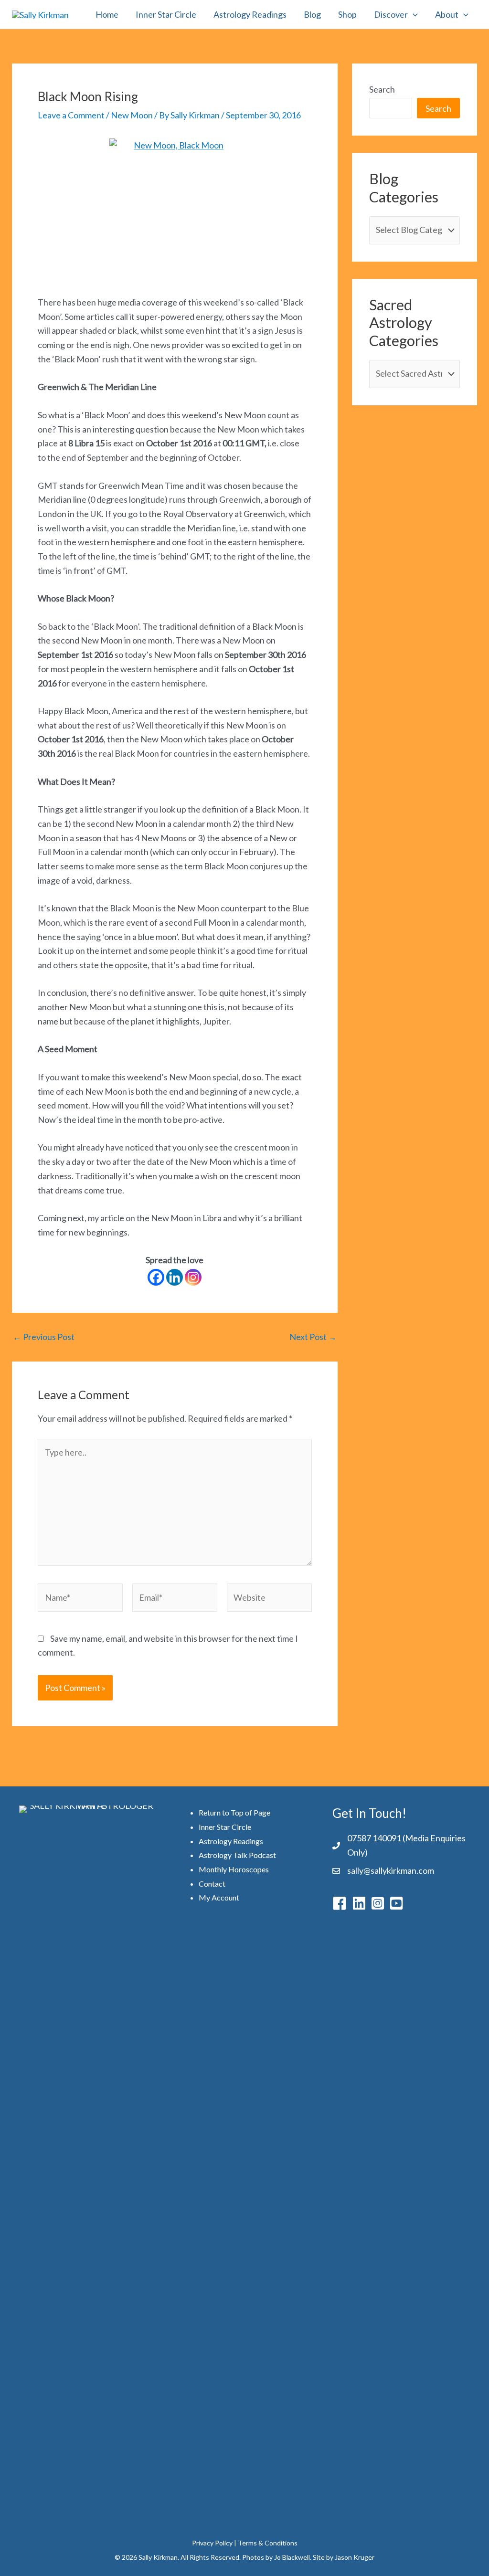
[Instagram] (193, 1277)
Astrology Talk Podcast (237, 1855)
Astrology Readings (250, 14)
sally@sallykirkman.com (391, 1870)
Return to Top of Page (234, 1812)
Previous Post (44, 1337)
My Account (219, 1897)
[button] (413, 14)
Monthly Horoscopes (234, 1869)
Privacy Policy (212, 2543)
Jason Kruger (355, 2557)
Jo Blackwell (292, 2557)
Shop (347, 14)
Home (107, 14)
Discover (391, 14)
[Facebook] (156, 1277)
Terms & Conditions (268, 2543)
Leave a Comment (71, 115)
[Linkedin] (175, 1277)
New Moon (132, 115)
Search (382, 89)
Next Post (313, 1337)
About (447, 14)
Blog (312, 14)
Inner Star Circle (166, 14)
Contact (212, 1884)
